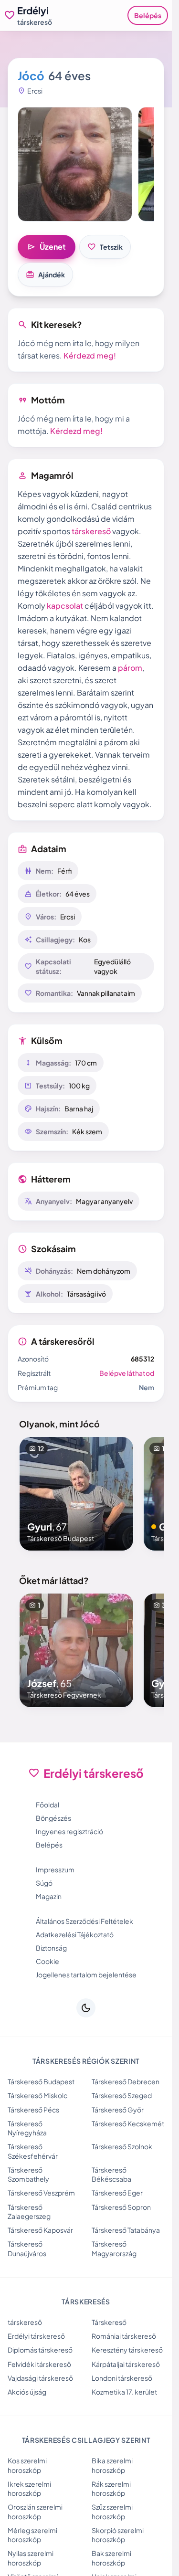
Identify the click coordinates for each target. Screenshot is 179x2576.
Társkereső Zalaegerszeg (29, 2212)
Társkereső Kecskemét (128, 2123)
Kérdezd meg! (90, 355)
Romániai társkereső (124, 2336)
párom (130, 668)
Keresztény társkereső (127, 2350)
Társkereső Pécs (33, 2110)
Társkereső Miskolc (37, 2095)
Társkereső (109, 2322)
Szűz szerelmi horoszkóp (112, 2511)
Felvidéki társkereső (39, 2364)
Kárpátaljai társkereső (126, 2364)
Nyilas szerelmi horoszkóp (31, 2558)
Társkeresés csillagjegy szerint (86, 2440)
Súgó (44, 1883)
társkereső (91, 531)
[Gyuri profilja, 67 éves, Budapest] (76, 1494)
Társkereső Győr (118, 2110)
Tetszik (105, 247)
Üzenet (47, 247)
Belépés (148, 15)
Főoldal (47, 1805)
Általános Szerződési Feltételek (84, 1921)
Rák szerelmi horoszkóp (111, 2488)
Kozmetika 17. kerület (124, 2392)
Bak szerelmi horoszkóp (111, 2558)
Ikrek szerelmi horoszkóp (29, 2488)
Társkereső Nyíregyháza (27, 2128)
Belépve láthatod (127, 1373)
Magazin (49, 1896)
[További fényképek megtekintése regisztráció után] (75, 164)
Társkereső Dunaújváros (27, 2248)
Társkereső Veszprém (41, 2193)
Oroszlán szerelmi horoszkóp (35, 2511)
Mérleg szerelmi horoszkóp (32, 2535)
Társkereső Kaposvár (40, 2230)
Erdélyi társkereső (36, 2336)
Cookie (47, 1961)
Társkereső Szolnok (122, 2146)
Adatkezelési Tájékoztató (75, 1934)
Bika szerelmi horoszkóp (112, 2465)
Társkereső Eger (117, 2193)
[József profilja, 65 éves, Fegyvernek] (76, 1650)
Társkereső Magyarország (114, 2248)
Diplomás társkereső (40, 2350)
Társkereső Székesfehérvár (33, 2151)
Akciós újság (27, 2392)
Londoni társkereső (122, 2378)
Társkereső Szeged (122, 2095)
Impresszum (55, 1869)
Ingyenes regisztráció (69, 1831)
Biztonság (51, 1948)
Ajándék (45, 274)
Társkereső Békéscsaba (111, 2174)
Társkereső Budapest (41, 2081)
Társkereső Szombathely (28, 2174)
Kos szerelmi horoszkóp (27, 2465)
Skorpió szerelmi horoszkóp (118, 2535)
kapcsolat (65, 606)
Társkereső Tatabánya (126, 2230)
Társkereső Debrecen (126, 2081)
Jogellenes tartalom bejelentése (86, 1974)
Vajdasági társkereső (40, 2378)
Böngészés (53, 1818)
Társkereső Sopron (121, 2207)
